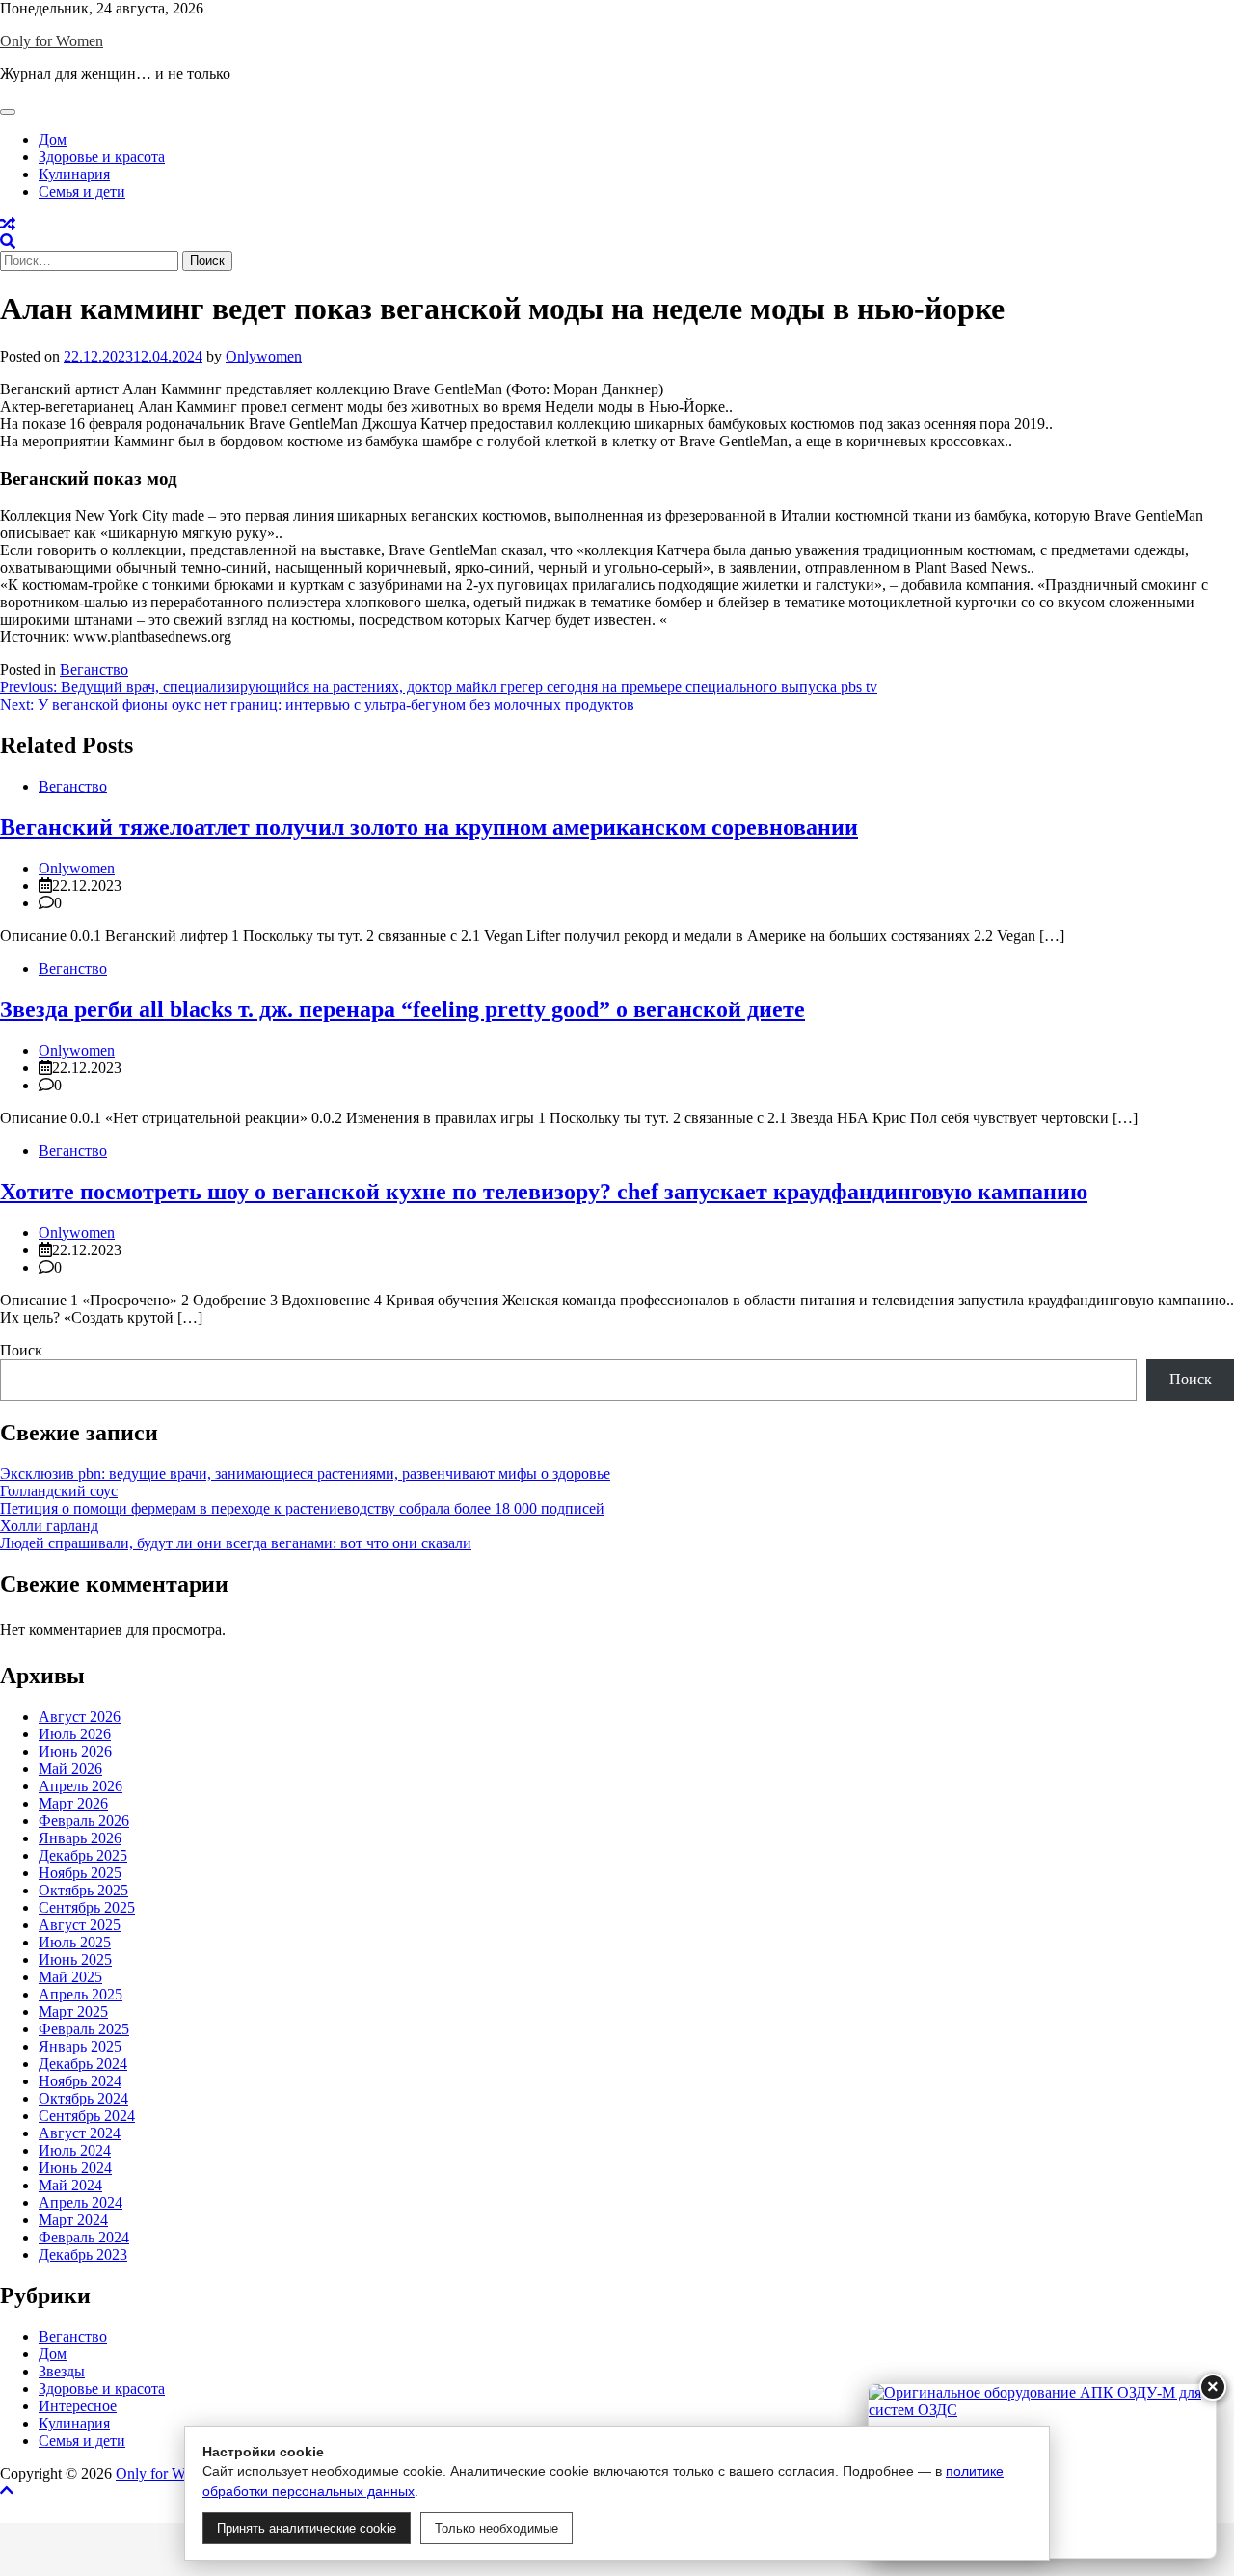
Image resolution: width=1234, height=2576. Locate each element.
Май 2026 (70, 1769)
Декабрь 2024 (83, 2064)
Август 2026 (80, 1717)
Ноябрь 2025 (80, 1873)
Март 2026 (73, 1803)
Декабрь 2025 (83, 1855)
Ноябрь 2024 (80, 2081)
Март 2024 (73, 2220)
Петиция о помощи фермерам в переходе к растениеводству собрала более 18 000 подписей (302, 1508)
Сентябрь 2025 (87, 1907)
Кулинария (74, 174)
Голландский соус (59, 1491)
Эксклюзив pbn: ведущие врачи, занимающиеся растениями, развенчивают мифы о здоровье (305, 1474)
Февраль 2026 (84, 1821)
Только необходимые (496, 2528)
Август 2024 (80, 2133)
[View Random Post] (8, 224)
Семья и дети (82, 191)
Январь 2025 (80, 2046)
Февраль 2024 (84, 2237)
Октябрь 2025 (83, 1890)
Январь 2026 (80, 1838)
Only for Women (52, 41)
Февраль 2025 (84, 2029)
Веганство (94, 670)
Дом (53, 139)
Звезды (62, 2371)
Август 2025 (80, 1925)
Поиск (21, 1350)
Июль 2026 (75, 1734)
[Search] (8, 241)
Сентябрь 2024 (87, 2116)
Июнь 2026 (75, 1751)
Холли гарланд (49, 1526)
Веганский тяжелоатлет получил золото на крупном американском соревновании (429, 827)
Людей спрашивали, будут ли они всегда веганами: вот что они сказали (236, 1543)
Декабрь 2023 (83, 2254)
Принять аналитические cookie (307, 2528)
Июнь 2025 (75, 1959)
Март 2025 (73, 2012)
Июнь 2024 (75, 2168)
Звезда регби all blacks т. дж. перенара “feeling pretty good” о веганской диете (402, 1009)
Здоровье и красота (102, 157)
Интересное (78, 2406)
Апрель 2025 (80, 1994)
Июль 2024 (75, 2150)
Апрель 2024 (80, 2202)
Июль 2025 (75, 1942)
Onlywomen (264, 356)
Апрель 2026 (80, 1786)
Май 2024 (70, 2185)
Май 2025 (70, 1977)
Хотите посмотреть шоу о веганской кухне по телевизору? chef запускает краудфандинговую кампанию (544, 1192)
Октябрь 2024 (83, 2098)
